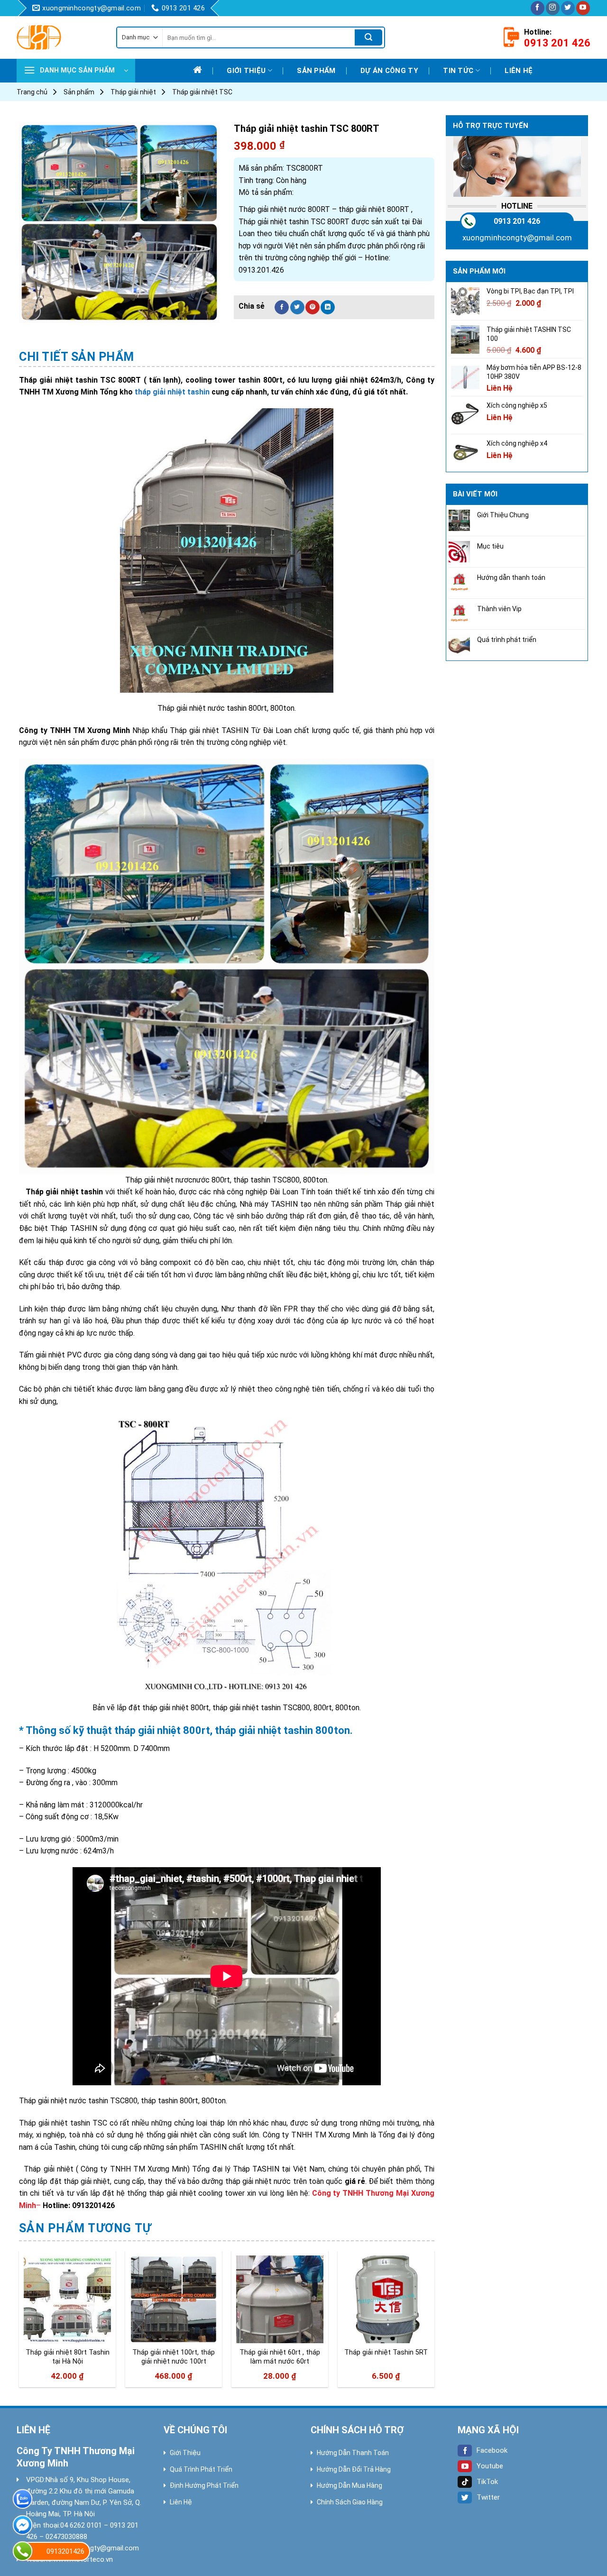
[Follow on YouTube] (583, 8)
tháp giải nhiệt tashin (172, 392)
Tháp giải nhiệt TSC (202, 92)
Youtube (490, 2466)
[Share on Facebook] (282, 307)
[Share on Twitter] (297, 307)
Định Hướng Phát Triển (204, 2485)
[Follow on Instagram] (553, 8)
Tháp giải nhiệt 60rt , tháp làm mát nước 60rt (280, 2357)
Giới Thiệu (185, 2453)
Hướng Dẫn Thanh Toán (353, 2453)
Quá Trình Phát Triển (201, 2469)
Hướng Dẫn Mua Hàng (349, 2485)
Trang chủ (32, 92)
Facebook (492, 2450)
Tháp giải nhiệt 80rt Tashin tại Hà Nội (68, 2357)
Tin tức (458, 71)
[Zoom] (32, 311)
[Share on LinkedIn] (328, 307)
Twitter (488, 2497)
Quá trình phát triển (507, 640)
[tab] (77, 357)
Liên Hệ (181, 2502)
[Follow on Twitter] (568, 8)
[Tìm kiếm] (368, 37)
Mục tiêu (490, 546)
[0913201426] (23, 2551)
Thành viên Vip (499, 609)
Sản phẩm (316, 71)
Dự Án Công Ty (389, 71)
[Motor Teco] (59, 37)
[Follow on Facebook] (538, 8)
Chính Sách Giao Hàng (350, 2502)
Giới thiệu (246, 71)
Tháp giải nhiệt (133, 92)
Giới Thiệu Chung (503, 515)
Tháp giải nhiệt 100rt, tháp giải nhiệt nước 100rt (174, 2357)
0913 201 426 (517, 221)
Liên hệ (519, 71)
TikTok (487, 2482)
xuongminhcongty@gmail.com (517, 238)
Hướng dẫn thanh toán (511, 578)
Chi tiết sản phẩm (77, 357)
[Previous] (19, 2323)
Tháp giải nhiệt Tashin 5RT (386, 2352)
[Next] (434, 2323)
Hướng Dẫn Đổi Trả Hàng (354, 2469)
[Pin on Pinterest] (313, 307)
